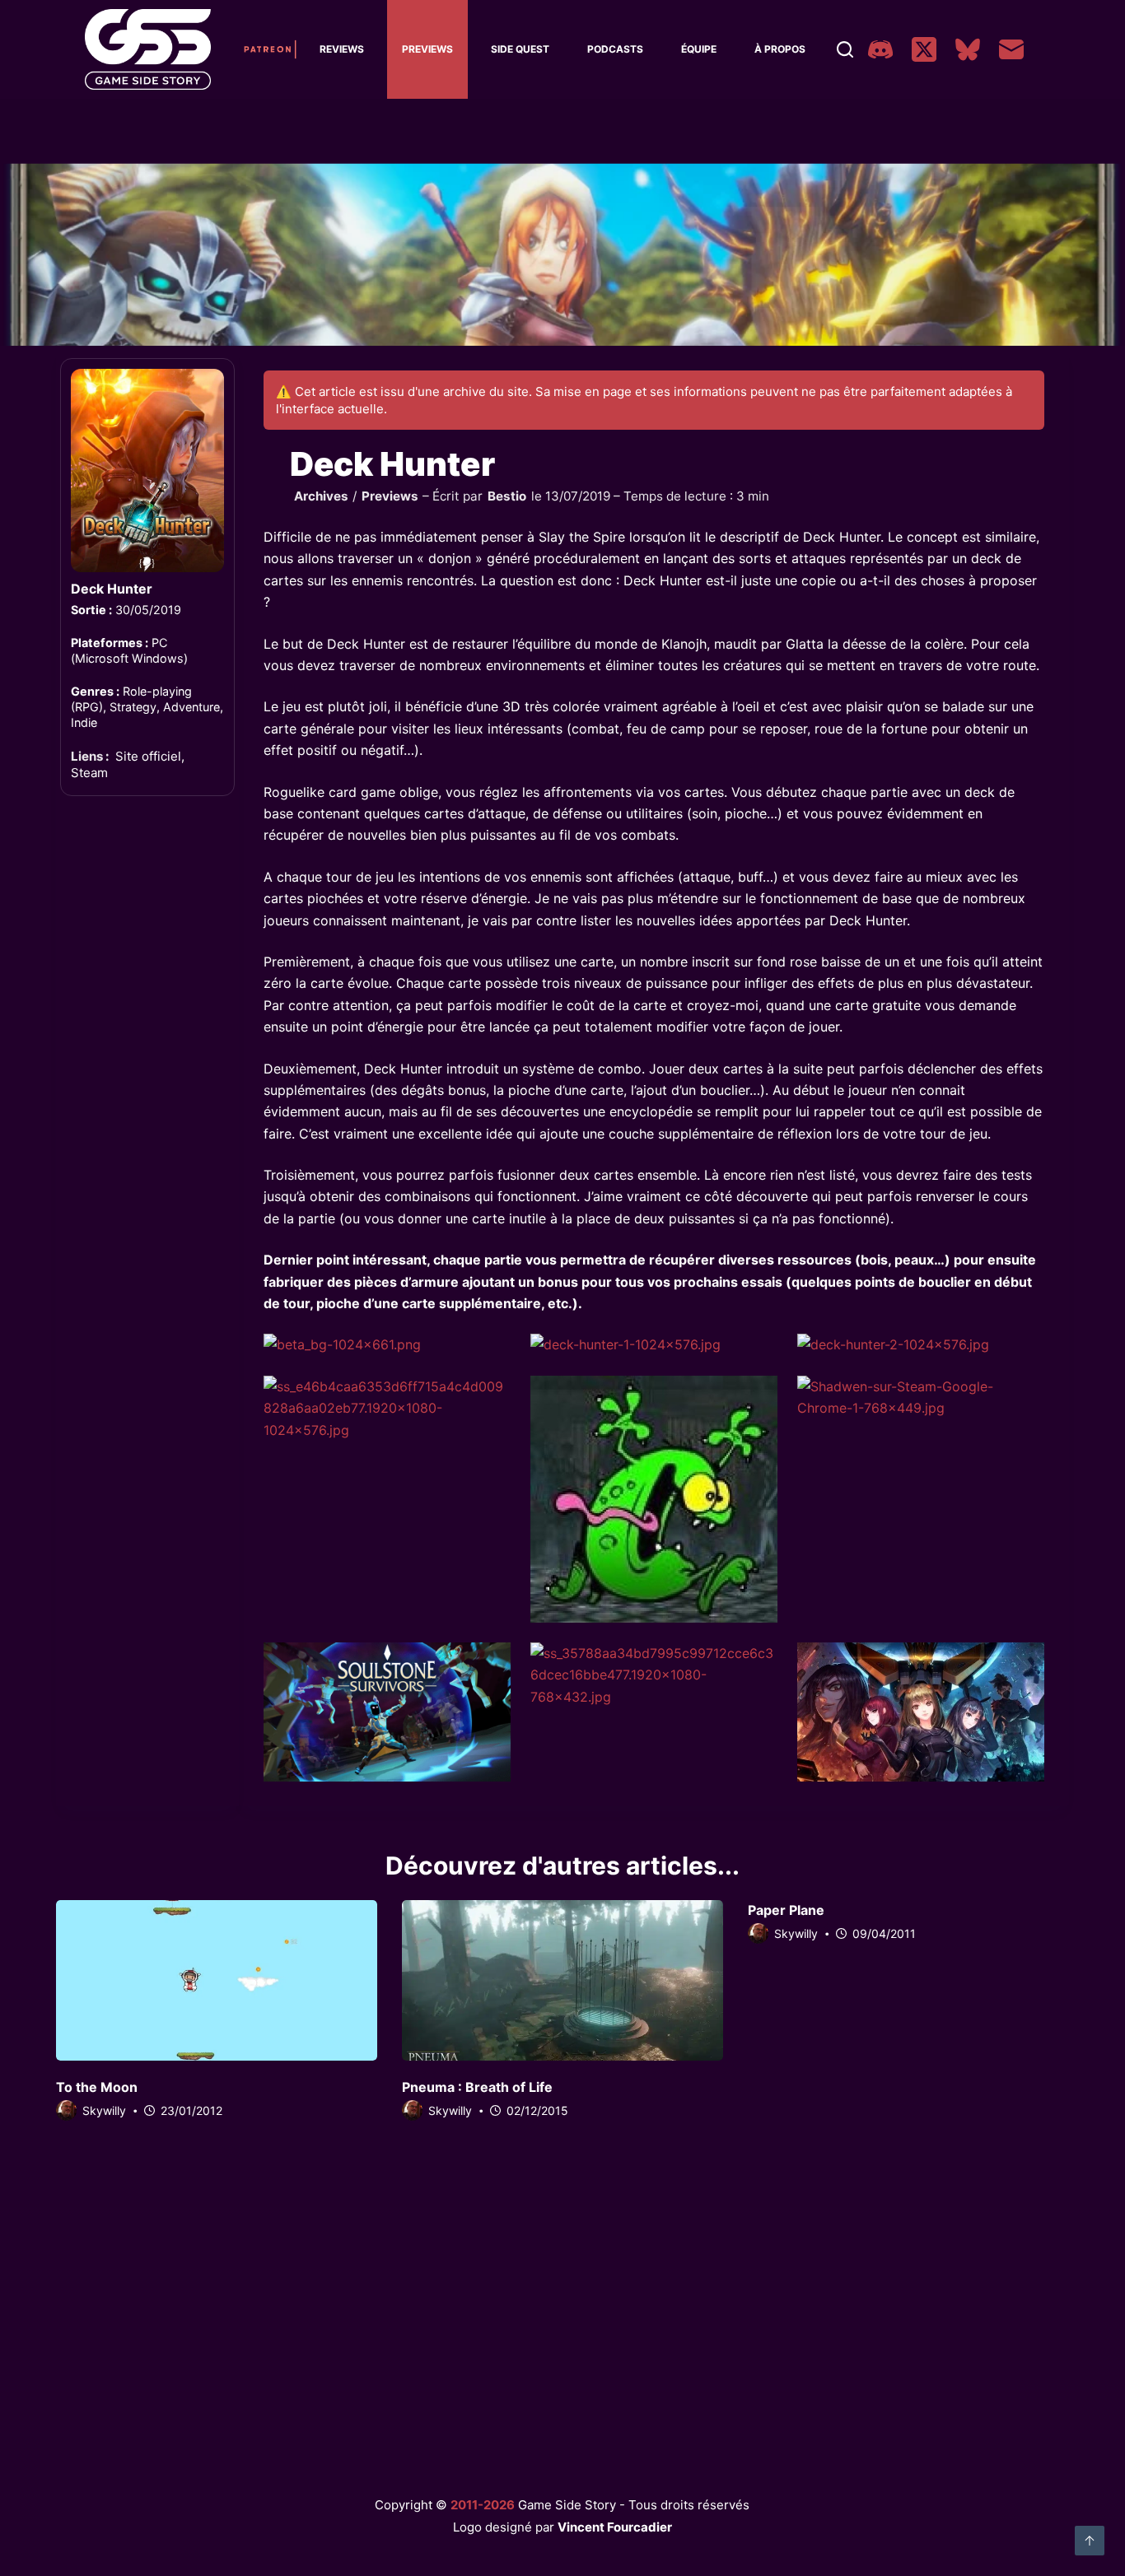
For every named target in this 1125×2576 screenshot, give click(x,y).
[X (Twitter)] (924, 49)
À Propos (780, 49)
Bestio (507, 496)
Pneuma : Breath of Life (477, 2087)
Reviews (342, 49)
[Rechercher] (845, 49)
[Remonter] (1090, 2541)
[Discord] (880, 49)
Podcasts (615, 49)
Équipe (699, 49)
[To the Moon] (217, 1980)
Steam (89, 773)
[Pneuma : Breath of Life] (562, 1980)
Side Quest (520, 49)
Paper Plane (786, 1910)
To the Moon (97, 2087)
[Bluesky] (968, 49)
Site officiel (148, 756)
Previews (427, 49)
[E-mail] (1011, 49)
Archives (321, 496)
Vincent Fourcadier (615, 2527)
